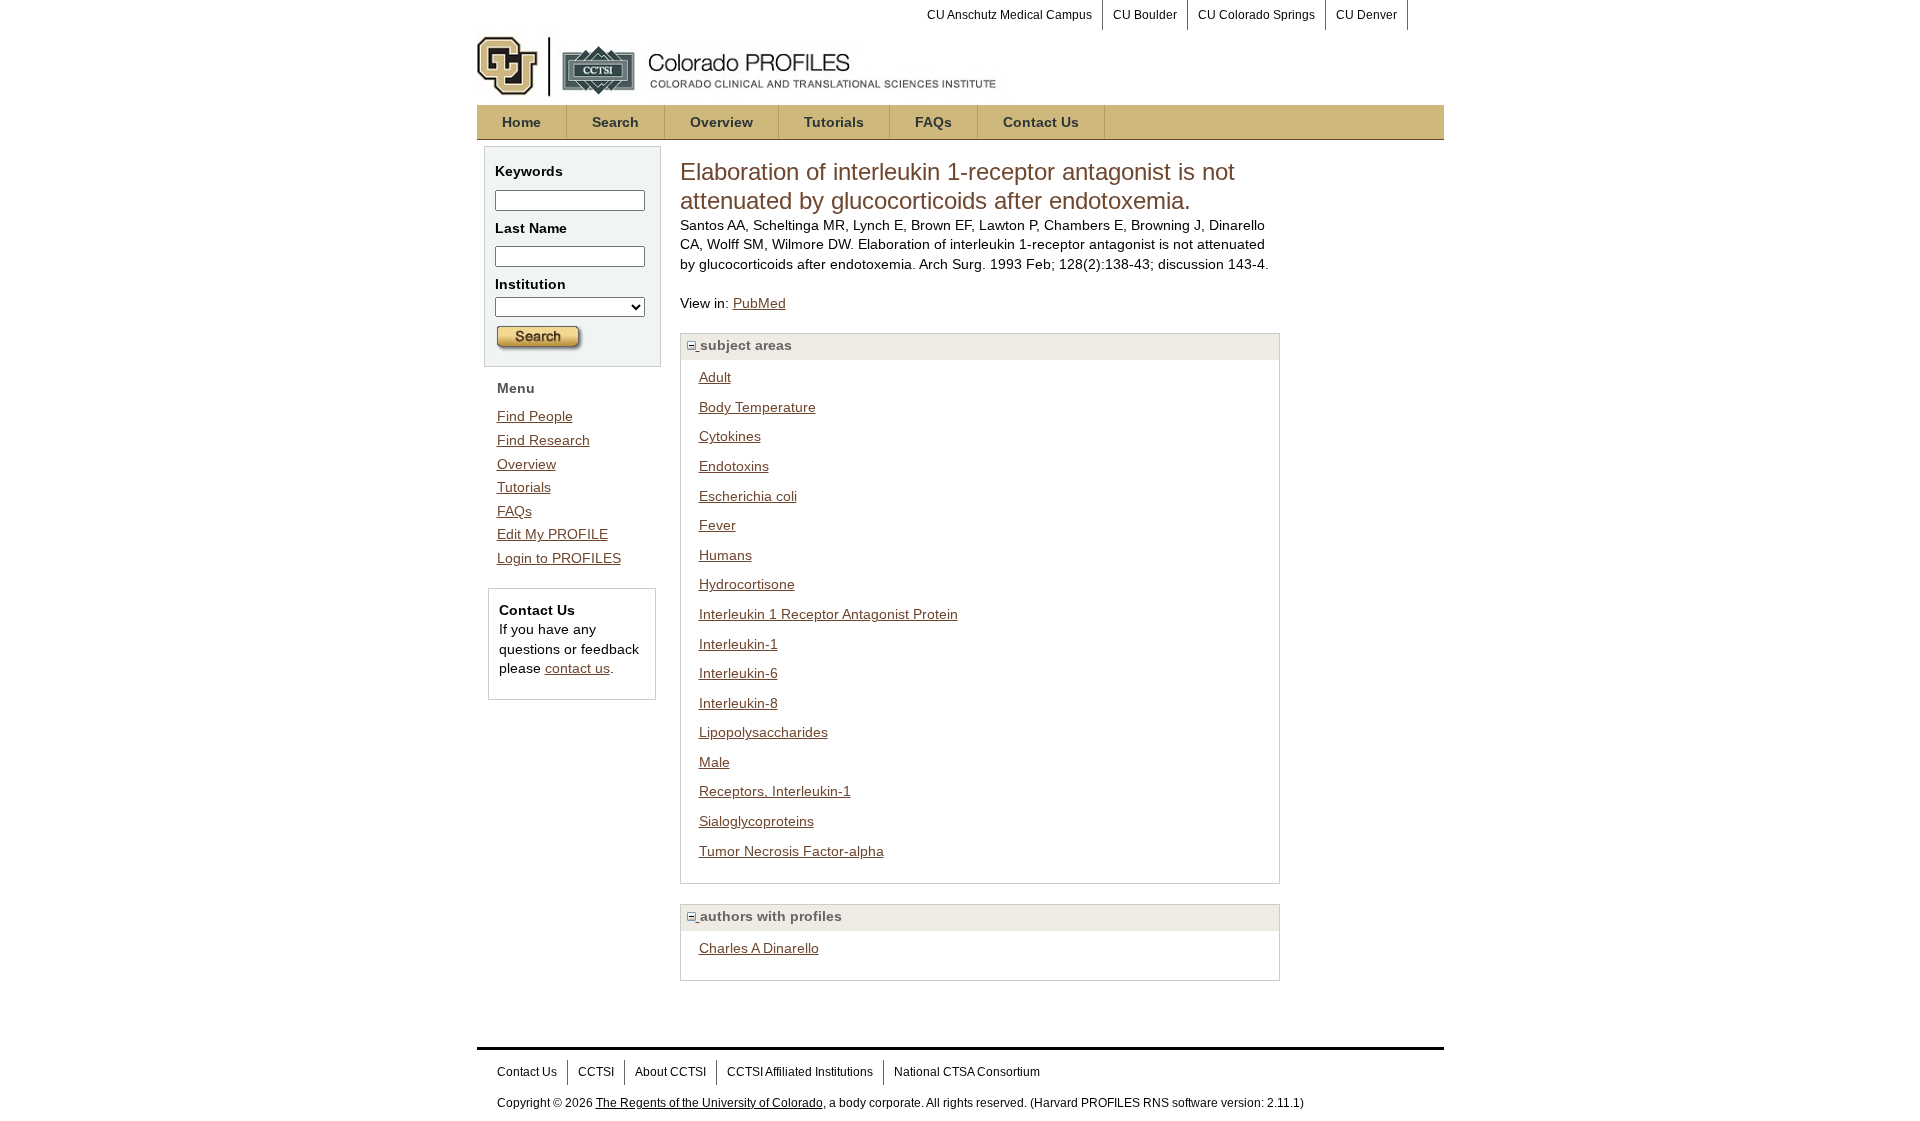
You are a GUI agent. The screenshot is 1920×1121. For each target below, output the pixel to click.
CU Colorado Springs (1256, 15)
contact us (577, 668)
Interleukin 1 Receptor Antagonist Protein (828, 614)
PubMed (759, 303)
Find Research (543, 440)
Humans (725, 555)
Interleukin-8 (738, 703)
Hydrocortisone (747, 584)
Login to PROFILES (559, 558)
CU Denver (1366, 15)
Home (521, 122)
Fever (717, 525)
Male (714, 762)
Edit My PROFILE (552, 534)
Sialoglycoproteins (756, 821)
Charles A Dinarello (759, 948)
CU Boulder (1145, 15)
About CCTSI (670, 1072)
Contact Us (1041, 122)
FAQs (933, 122)
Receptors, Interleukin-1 (775, 791)
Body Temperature (757, 407)
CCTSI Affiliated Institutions (800, 1072)
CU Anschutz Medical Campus (1009, 15)
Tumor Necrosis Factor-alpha (791, 851)
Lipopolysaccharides (763, 732)
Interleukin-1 (738, 644)
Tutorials (834, 122)
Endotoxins (734, 466)
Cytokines (730, 436)
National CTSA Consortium (967, 1072)
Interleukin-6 (738, 673)
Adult (715, 377)
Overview (721, 122)
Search (615, 122)
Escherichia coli (748, 496)
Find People (535, 416)
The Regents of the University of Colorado (709, 1103)
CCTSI (596, 1072)
